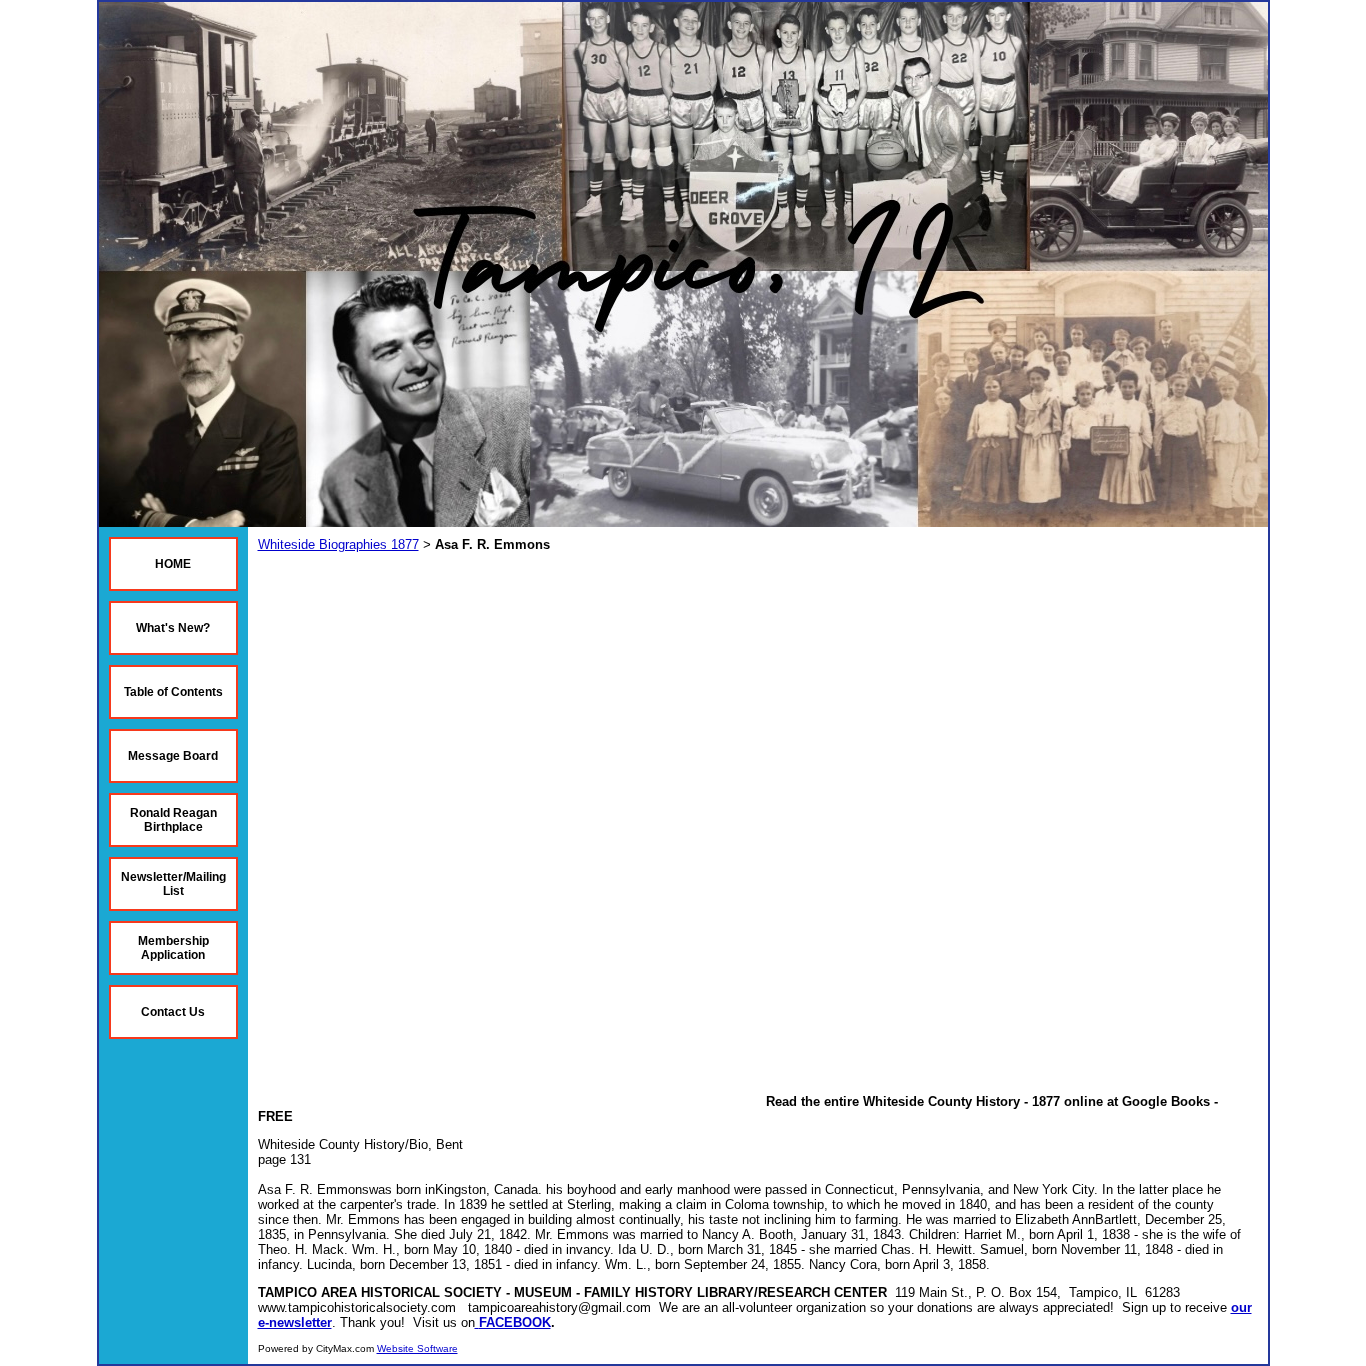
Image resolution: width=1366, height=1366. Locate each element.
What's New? (173, 628)
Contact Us (173, 1012)
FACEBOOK (515, 1322)
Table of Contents (173, 692)
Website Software (417, 1348)
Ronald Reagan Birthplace (173, 820)
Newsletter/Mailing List (173, 884)
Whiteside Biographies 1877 (338, 544)
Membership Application (173, 948)
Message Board (173, 756)
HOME (173, 564)
